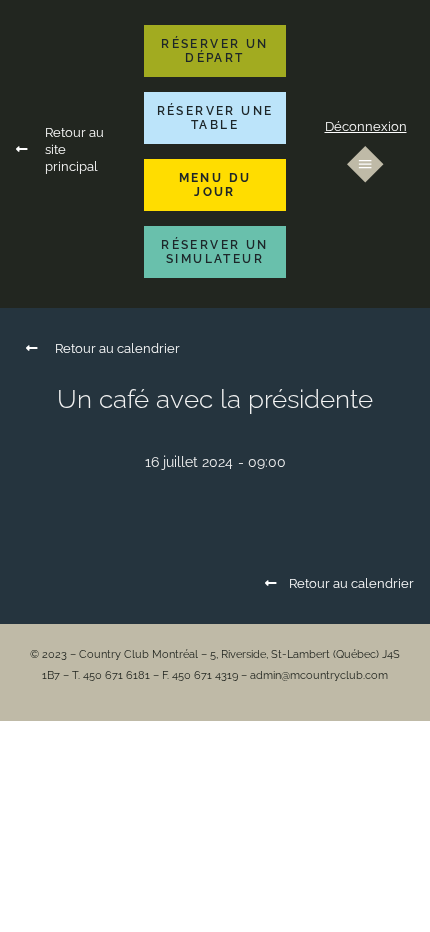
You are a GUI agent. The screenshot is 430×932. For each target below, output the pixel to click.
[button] (215, 51)
